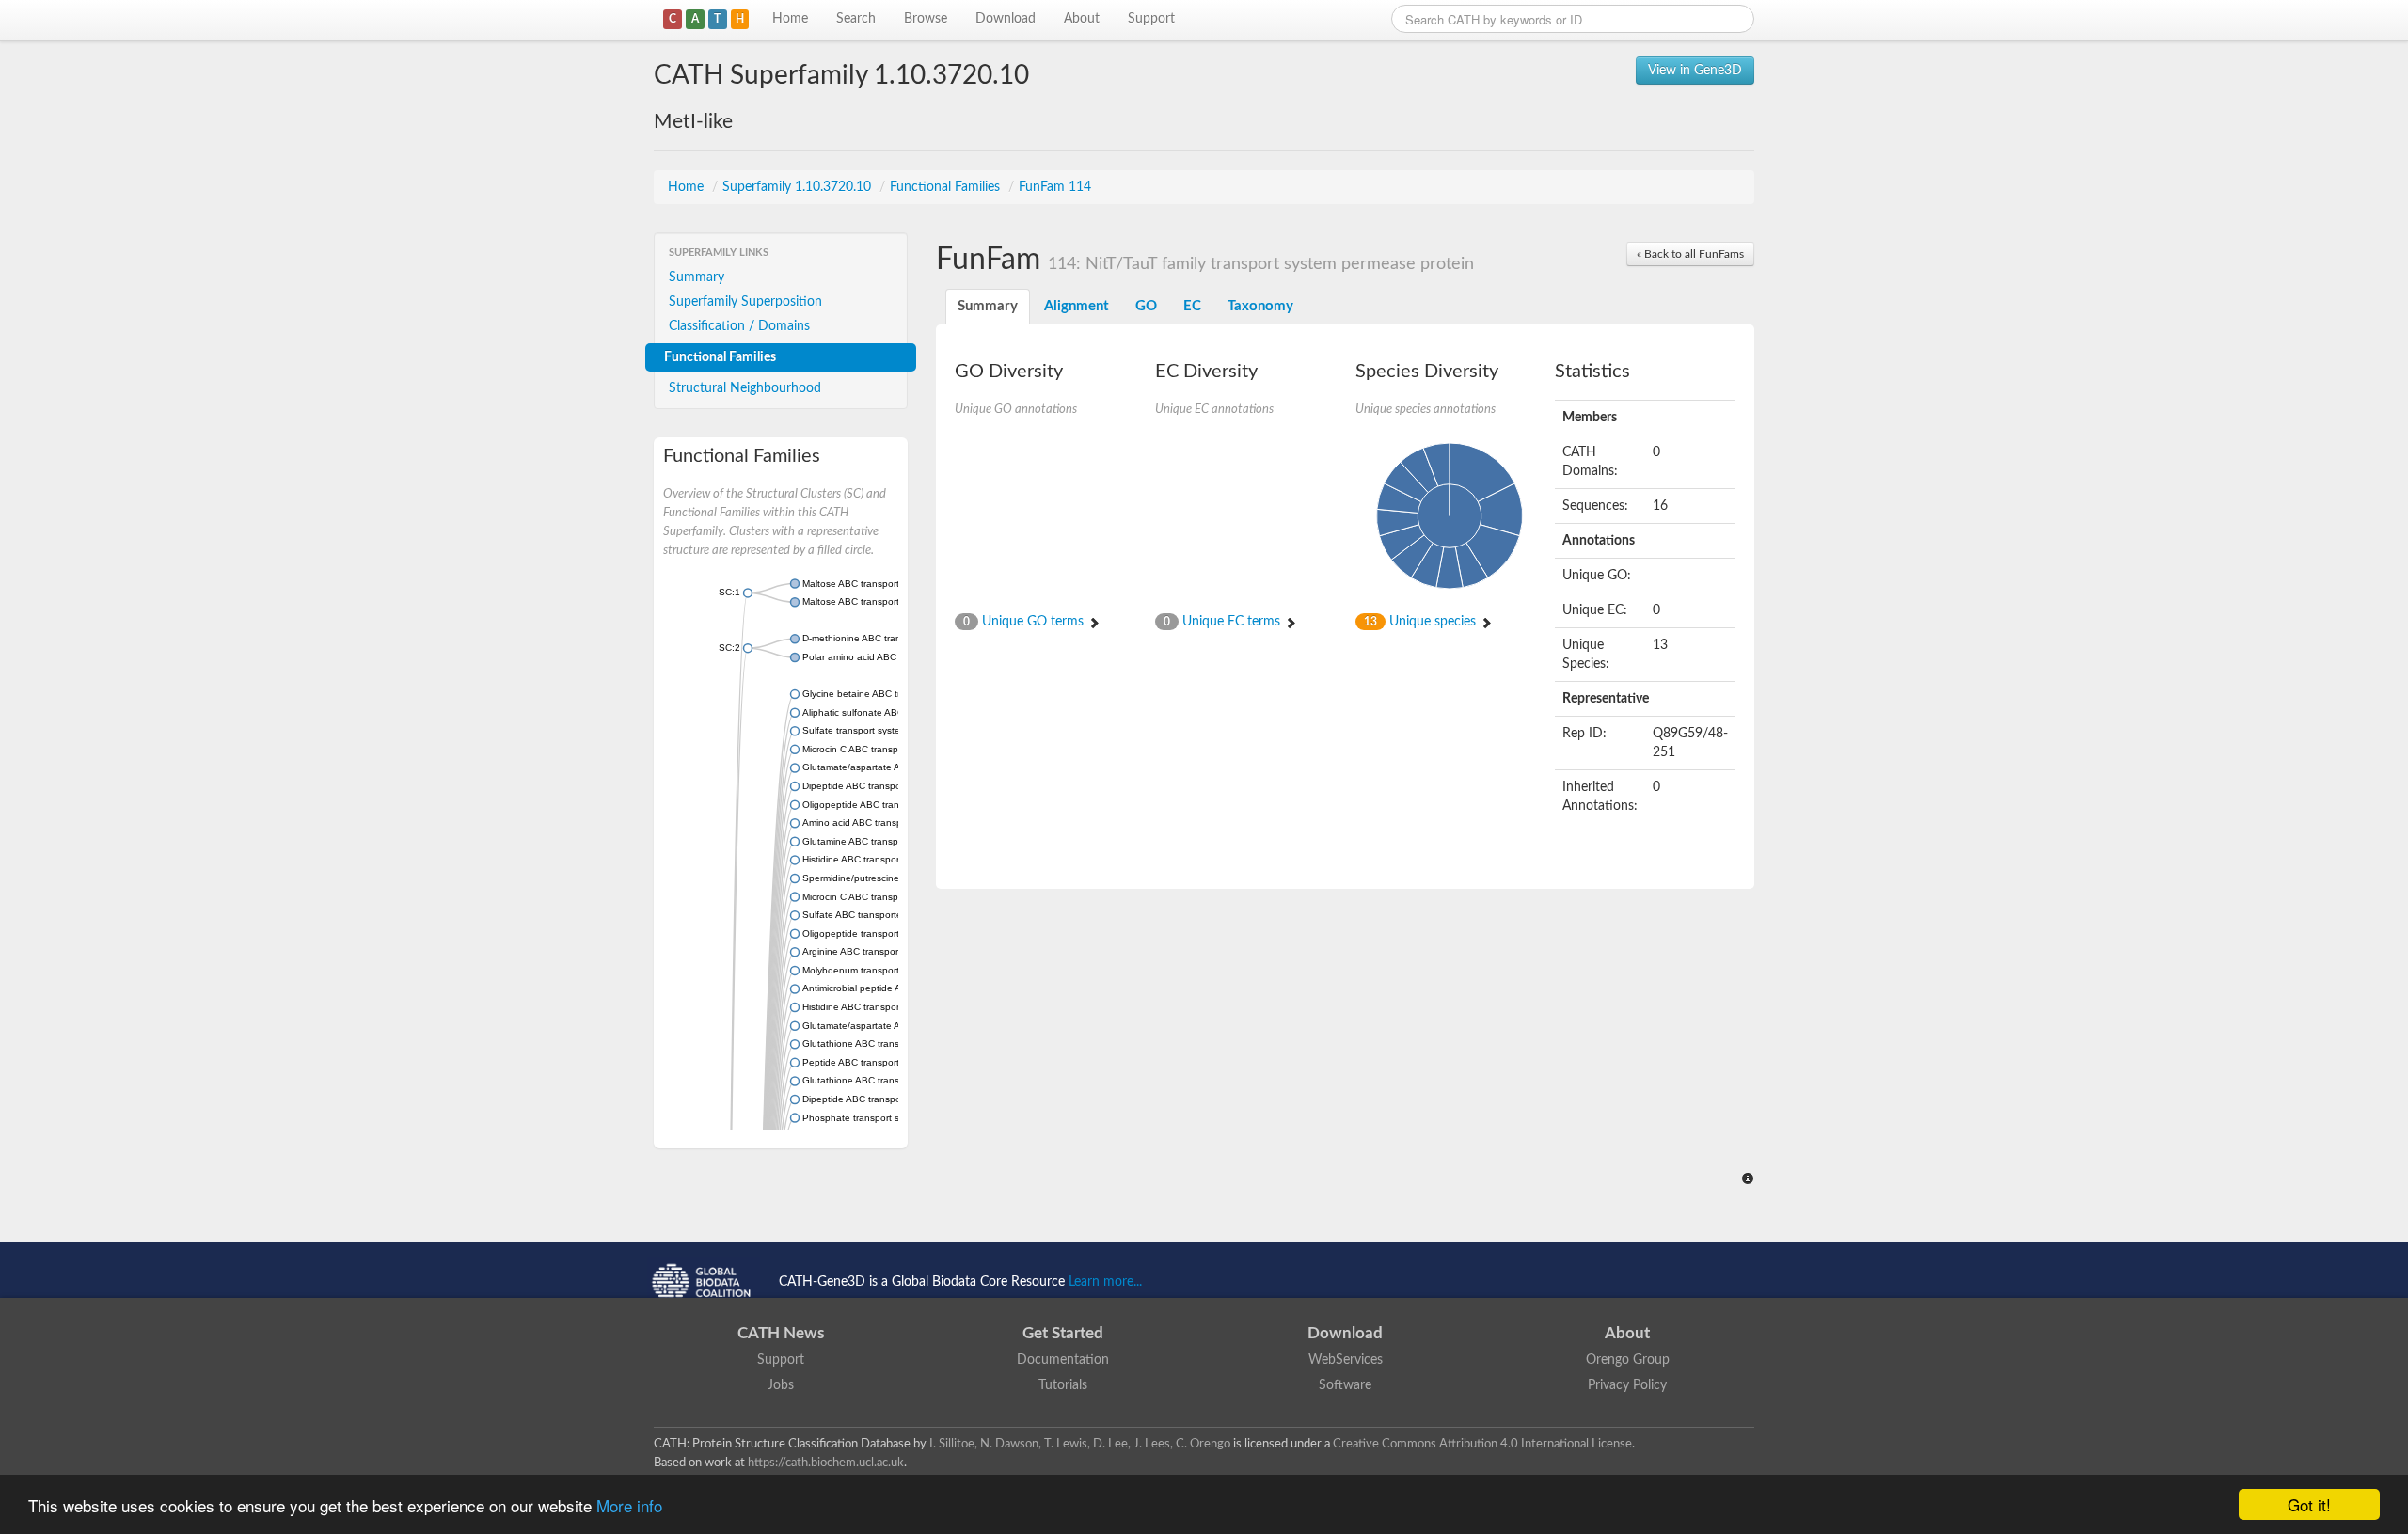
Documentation (1063, 1360)
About (1082, 19)
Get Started (1063, 1333)
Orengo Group (1628, 1360)
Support (1151, 19)
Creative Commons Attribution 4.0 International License (1482, 1444)
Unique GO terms (1025, 622)
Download (1006, 19)
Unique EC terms (1224, 622)
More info (629, 1505)
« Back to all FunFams (1690, 254)
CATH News (781, 1333)
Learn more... (1105, 1282)
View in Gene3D (1695, 71)
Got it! (2309, 1504)
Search (856, 19)
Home (790, 19)
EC (1192, 306)
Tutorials (1063, 1385)
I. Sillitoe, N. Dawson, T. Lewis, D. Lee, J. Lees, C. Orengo (1080, 1444)
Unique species (1422, 622)
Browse (926, 19)
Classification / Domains (739, 326)
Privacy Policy (1627, 1385)
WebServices (1346, 1360)
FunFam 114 (1055, 187)
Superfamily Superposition (745, 302)
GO (1146, 306)
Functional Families (947, 187)
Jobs (781, 1385)
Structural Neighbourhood (745, 388)
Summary (697, 277)
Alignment (1077, 306)
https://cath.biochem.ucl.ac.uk (826, 1463)
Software (1345, 1385)
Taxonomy (1260, 306)
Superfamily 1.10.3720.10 (799, 187)
